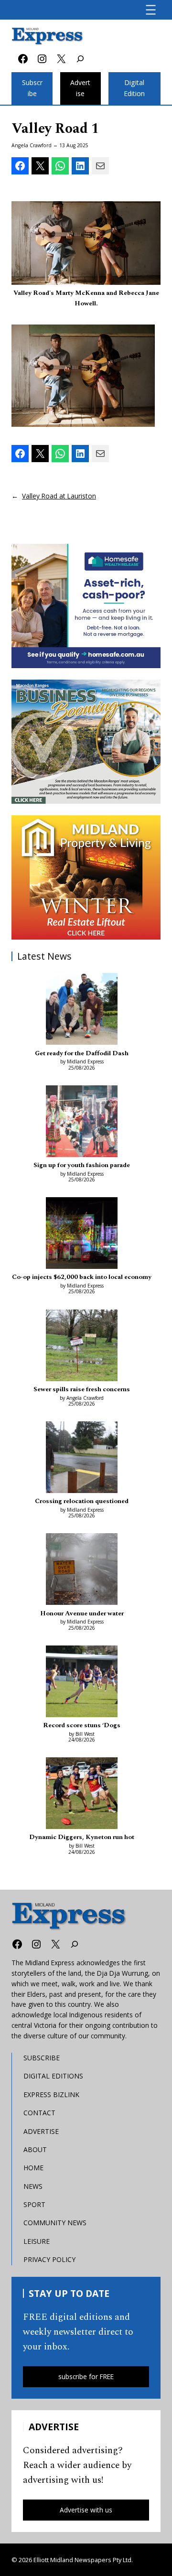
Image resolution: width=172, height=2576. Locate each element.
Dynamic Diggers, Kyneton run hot (82, 1837)
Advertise (80, 88)
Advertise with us (86, 2510)
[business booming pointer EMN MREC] (86, 742)
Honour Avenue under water (82, 1613)
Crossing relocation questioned (82, 1501)
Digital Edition (134, 88)
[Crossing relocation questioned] (82, 1459)
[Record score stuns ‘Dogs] (82, 1683)
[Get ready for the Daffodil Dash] (82, 1010)
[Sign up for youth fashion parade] (82, 1123)
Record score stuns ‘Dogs (82, 1725)
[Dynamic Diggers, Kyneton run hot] (82, 1795)
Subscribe (32, 88)
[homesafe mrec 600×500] (86, 606)
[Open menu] (151, 10)
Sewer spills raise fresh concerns (82, 1389)
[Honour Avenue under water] (82, 1570)
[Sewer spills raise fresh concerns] (82, 1347)
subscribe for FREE (86, 2376)
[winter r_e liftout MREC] (86, 877)
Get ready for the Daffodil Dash (82, 1053)
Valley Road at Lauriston (59, 496)
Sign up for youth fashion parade (82, 1165)
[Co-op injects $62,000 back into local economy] (82, 1234)
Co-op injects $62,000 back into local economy (82, 1277)
